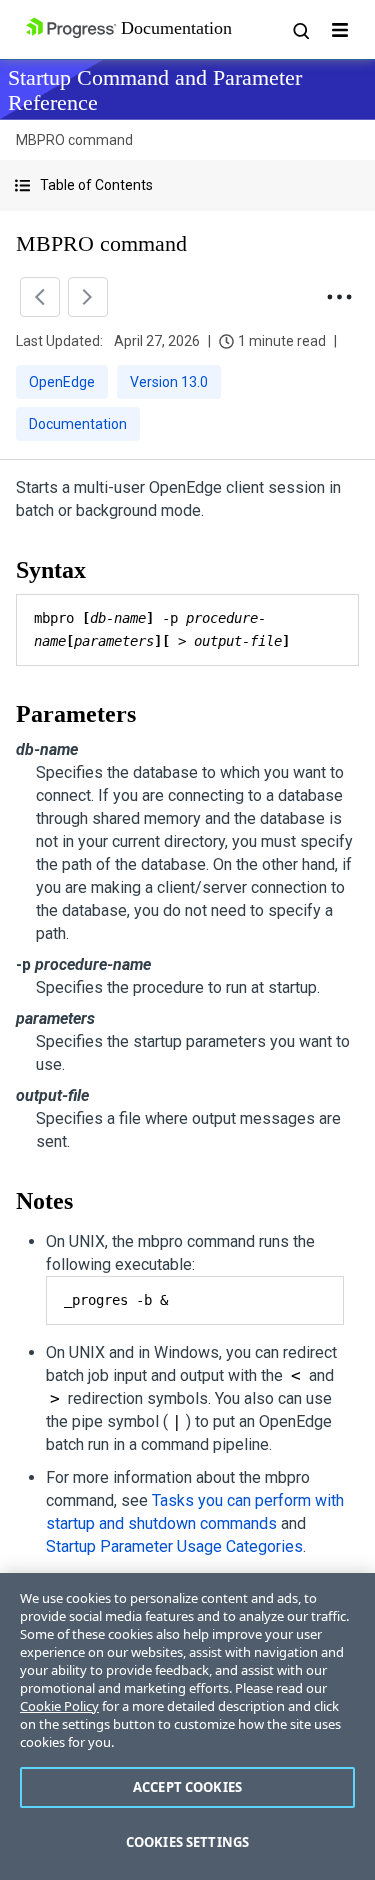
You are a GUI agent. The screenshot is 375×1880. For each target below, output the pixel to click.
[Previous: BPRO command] (40, 297)
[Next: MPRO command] (88, 297)
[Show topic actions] (339, 297)
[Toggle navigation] (340, 30)
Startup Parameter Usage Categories (174, 1546)
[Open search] (300, 30)
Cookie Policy (59, 1706)
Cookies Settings (187, 1842)
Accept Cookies (187, 1787)
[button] (187, 185)
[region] (187, 1726)
